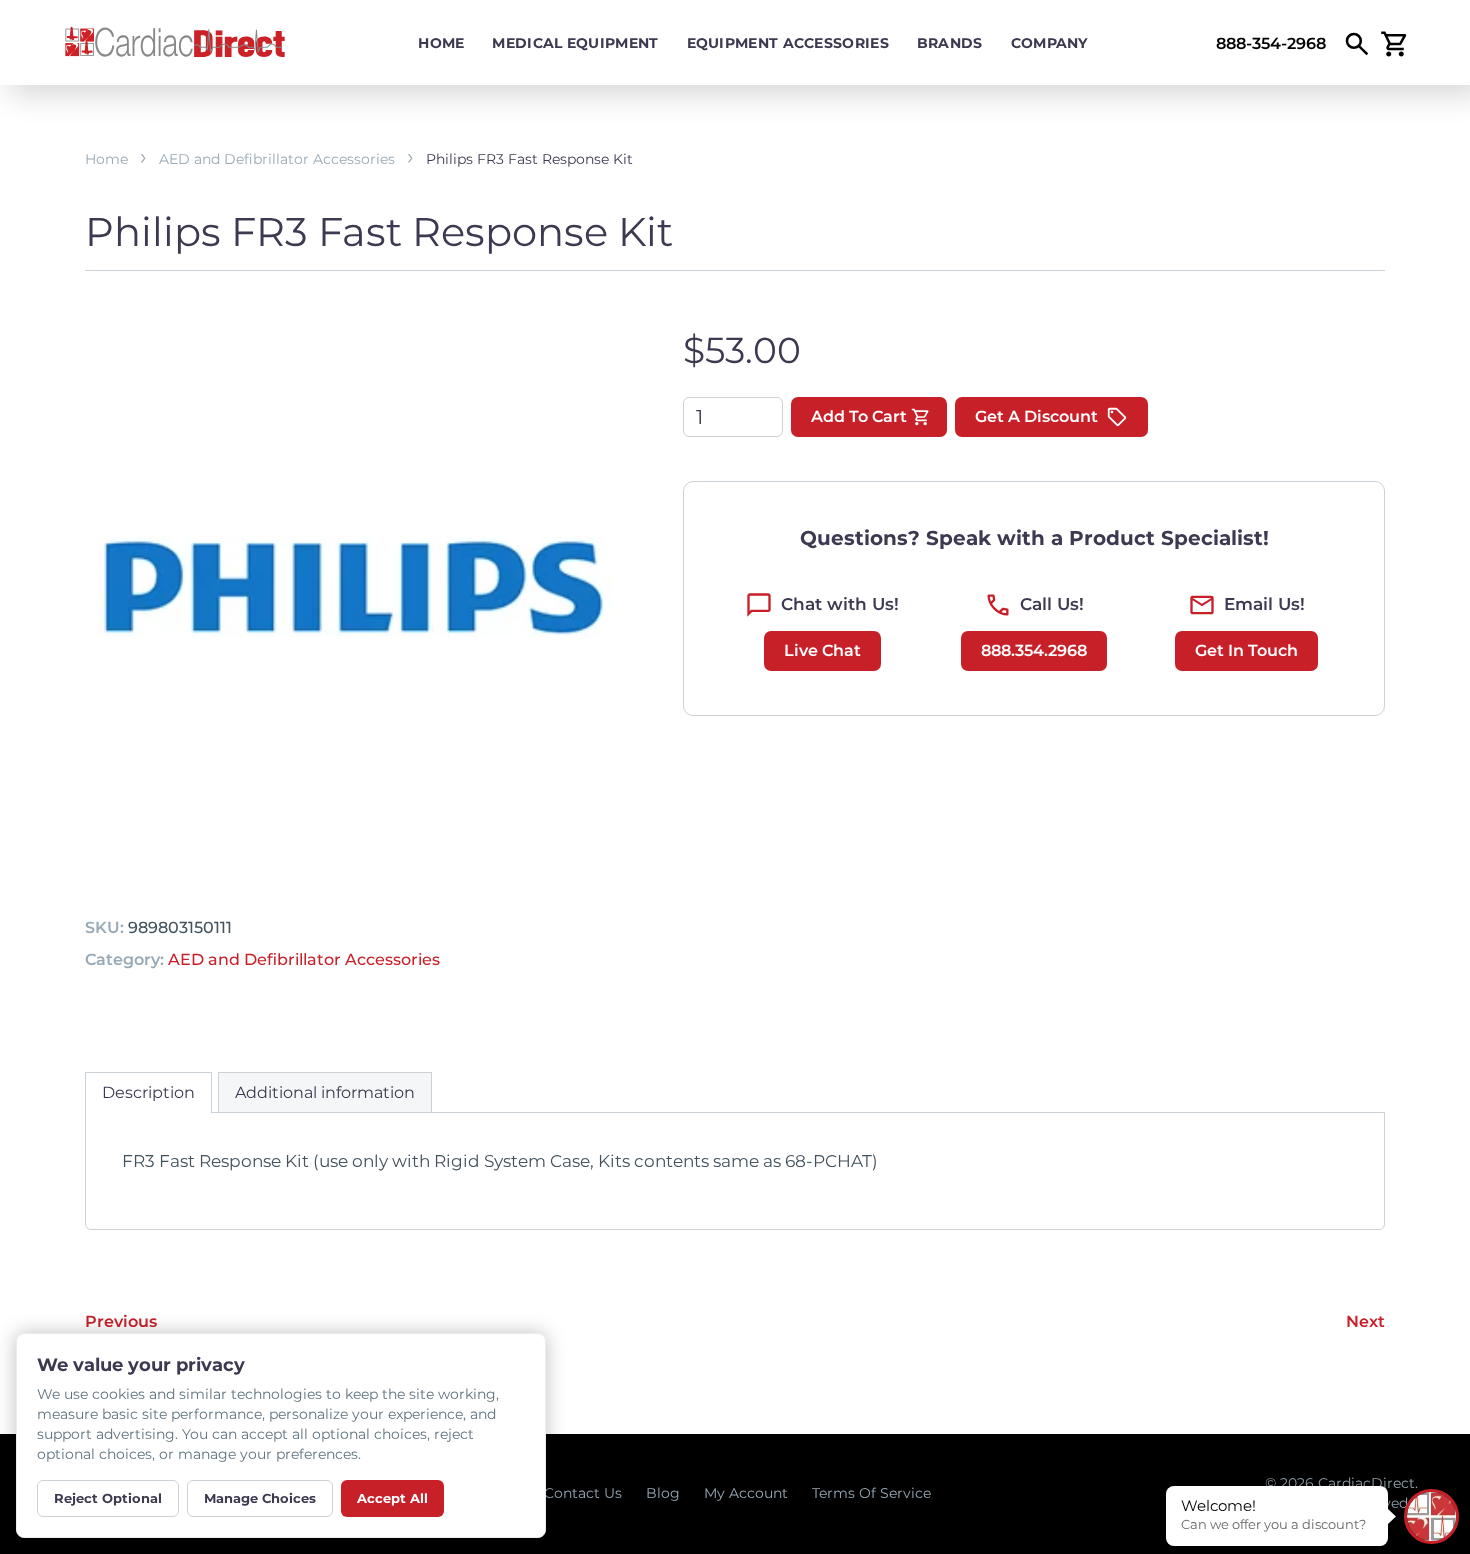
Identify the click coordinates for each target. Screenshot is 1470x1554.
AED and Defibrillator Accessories (277, 159)
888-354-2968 (1271, 43)
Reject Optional (108, 1498)
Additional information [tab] (325, 1092)
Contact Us (583, 1493)
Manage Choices (260, 1498)
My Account (746, 1493)
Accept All (392, 1498)
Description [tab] (148, 1092)
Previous (121, 1321)
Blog (663, 1493)
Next (1365, 1321)
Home (441, 43)
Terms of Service (871, 1493)
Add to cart (859, 416)
